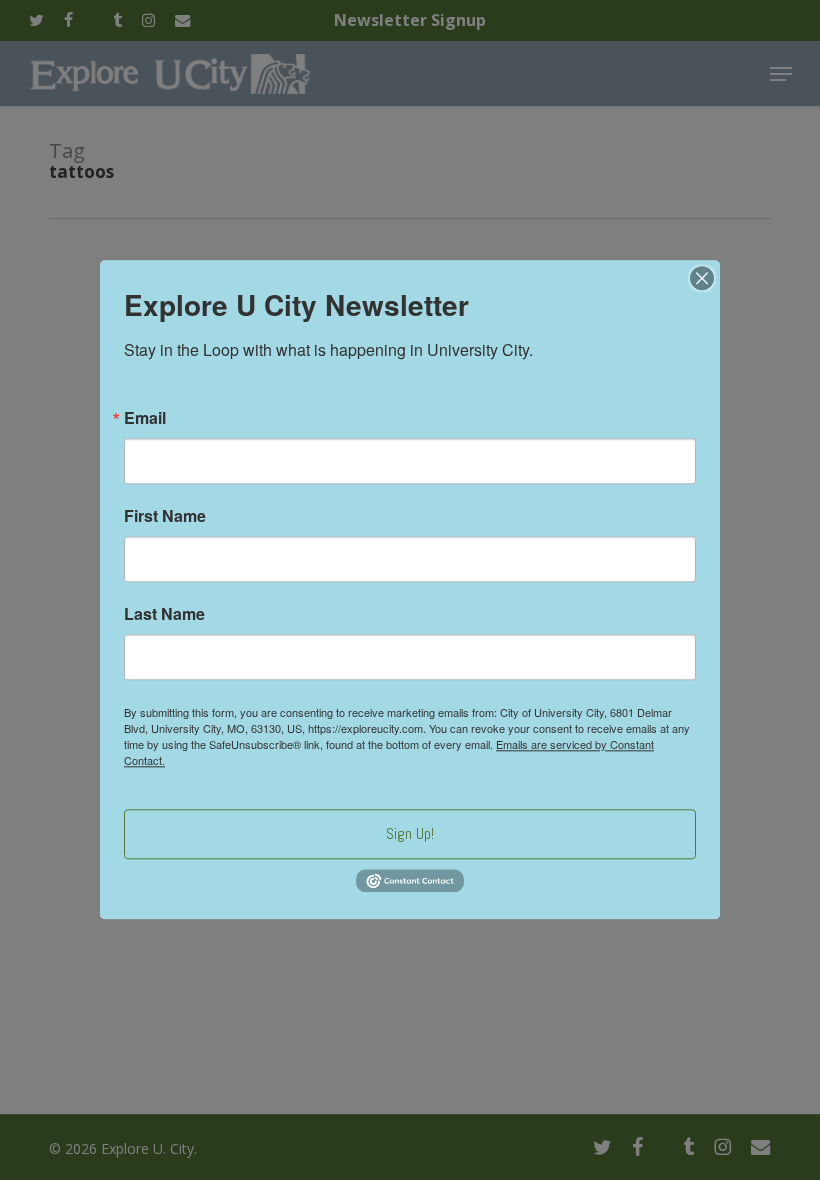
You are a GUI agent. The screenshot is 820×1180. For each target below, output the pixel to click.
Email (145, 418)
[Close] (702, 278)
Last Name (164, 614)
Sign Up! (410, 833)
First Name (165, 516)
